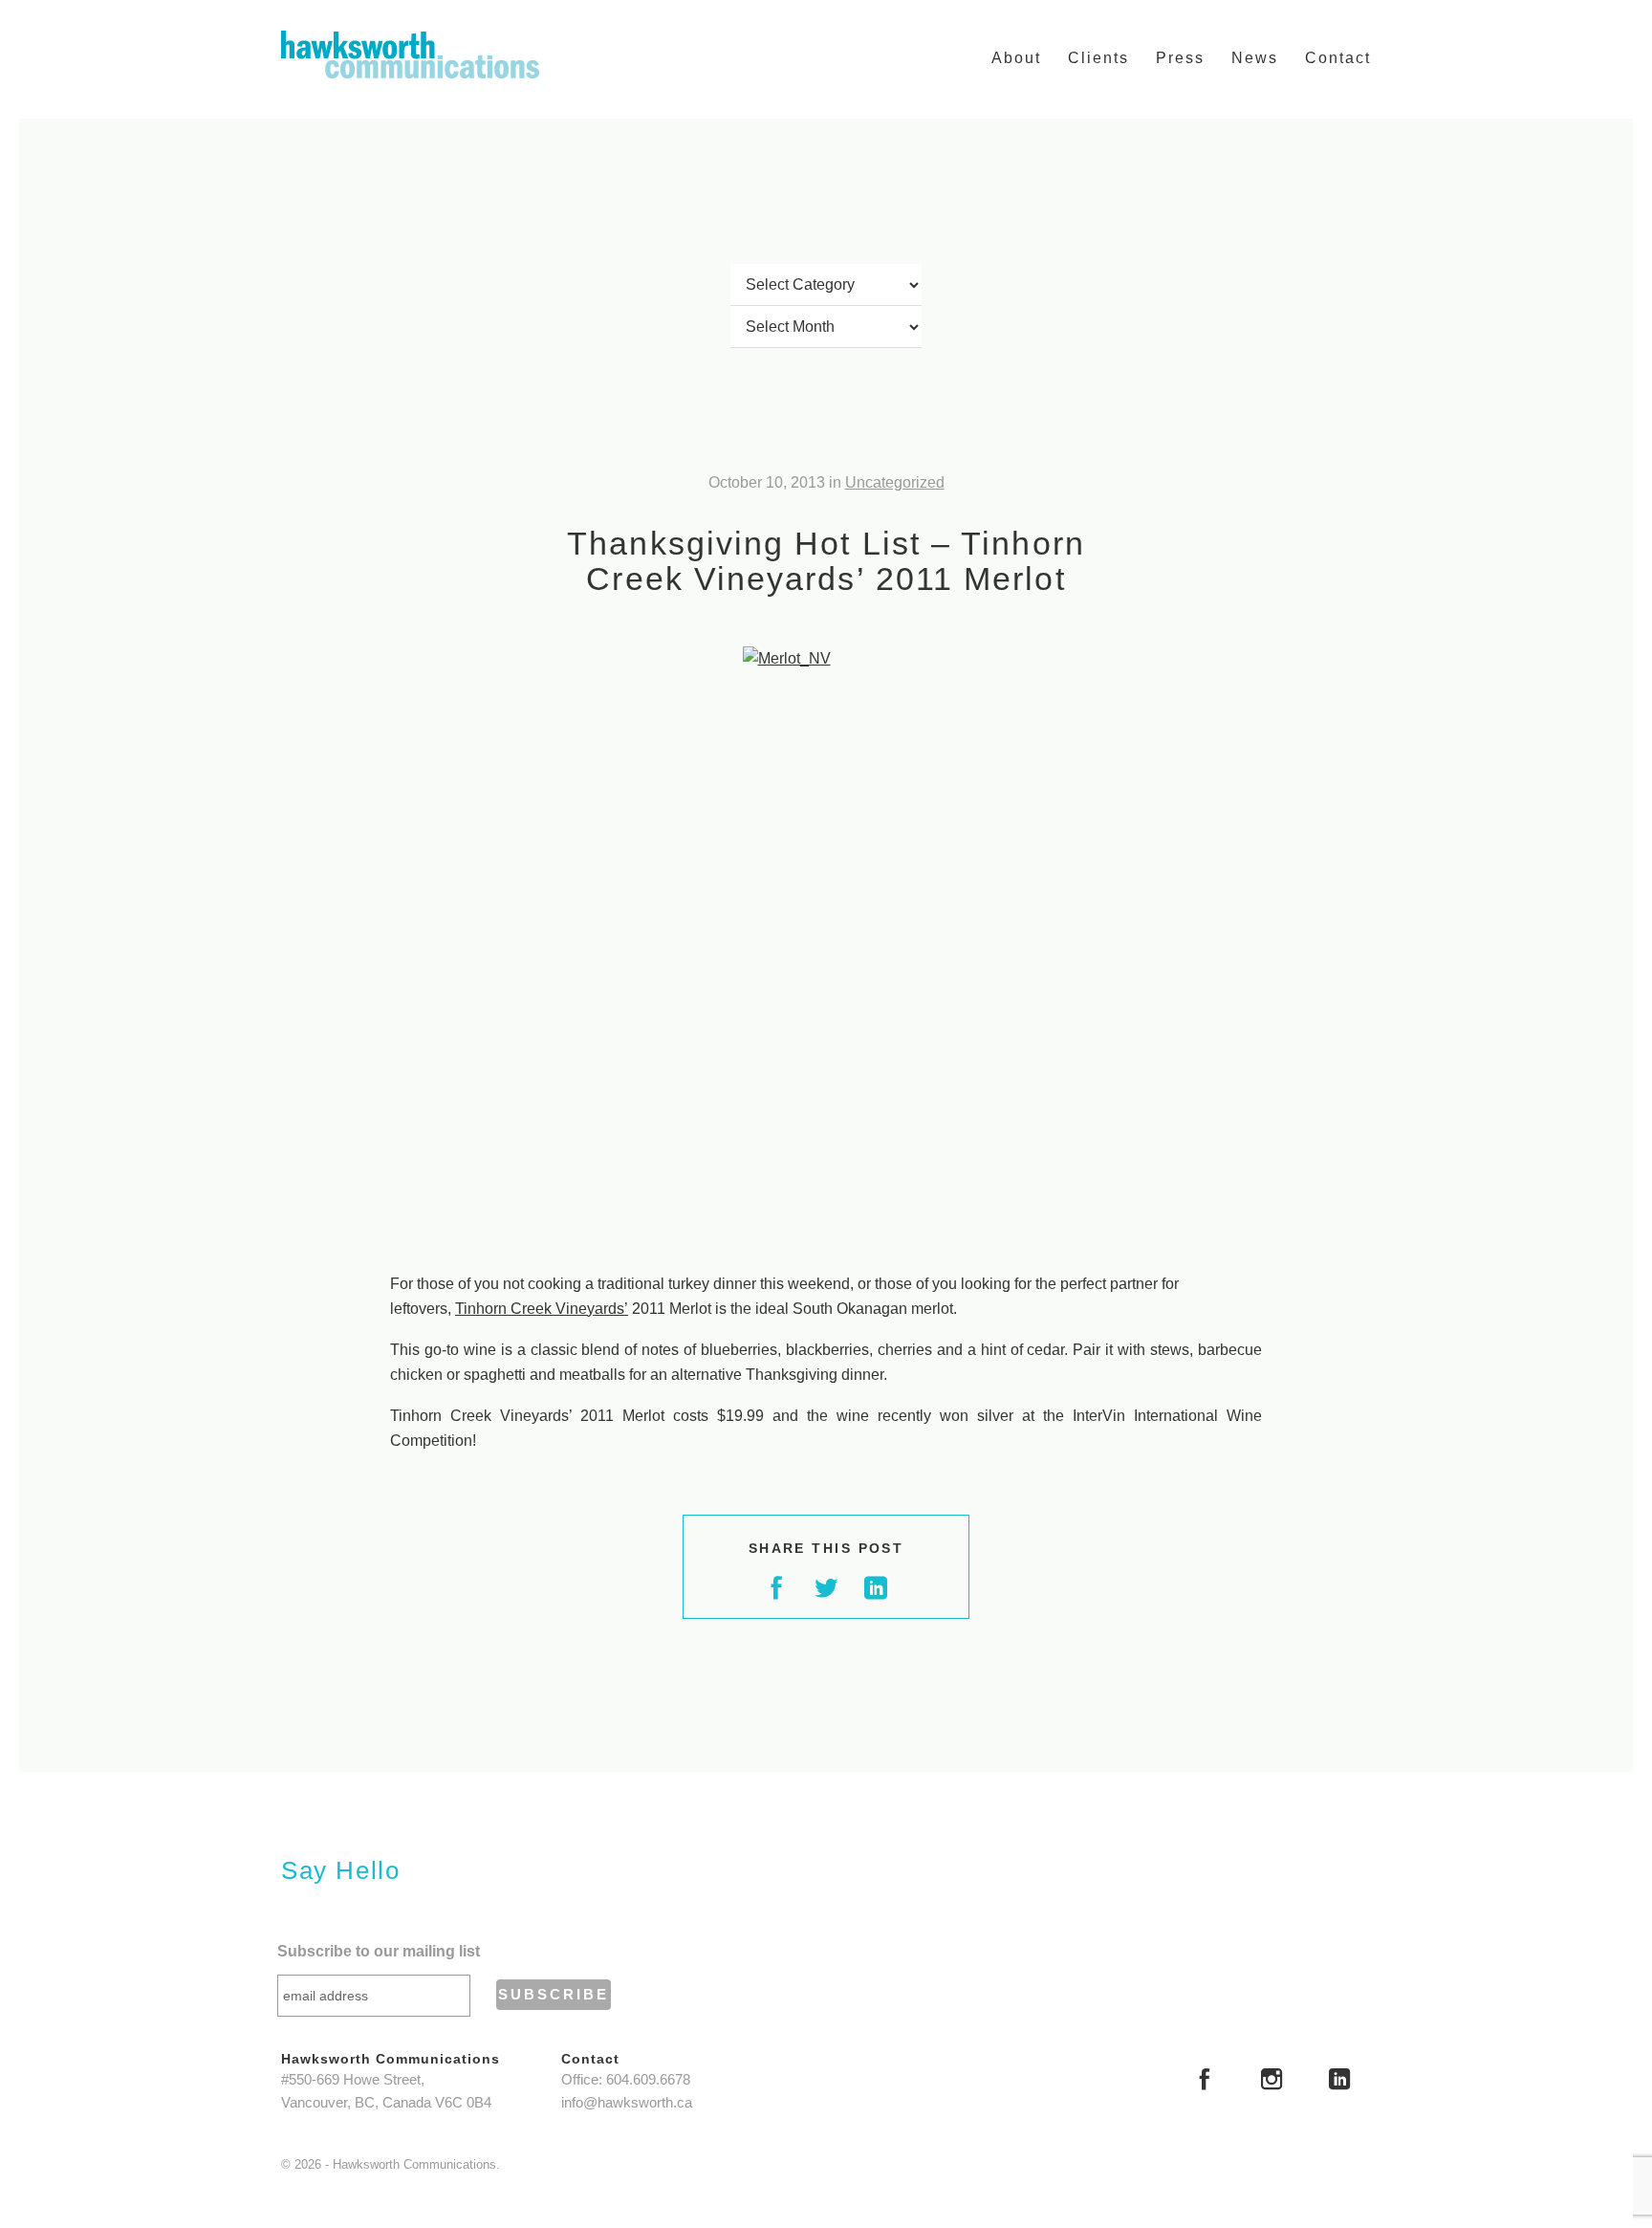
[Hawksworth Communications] (410, 55)
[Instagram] (1272, 2082)
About (1016, 58)
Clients (1098, 58)
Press (1180, 58)
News (1255, 58)
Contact (1338, 58)
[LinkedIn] (1339, 2082)
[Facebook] (1205, 2082)
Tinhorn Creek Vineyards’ (542, 1309)
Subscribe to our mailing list (379, 1951)
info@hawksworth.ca (627, 2103)
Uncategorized (895, 482)
